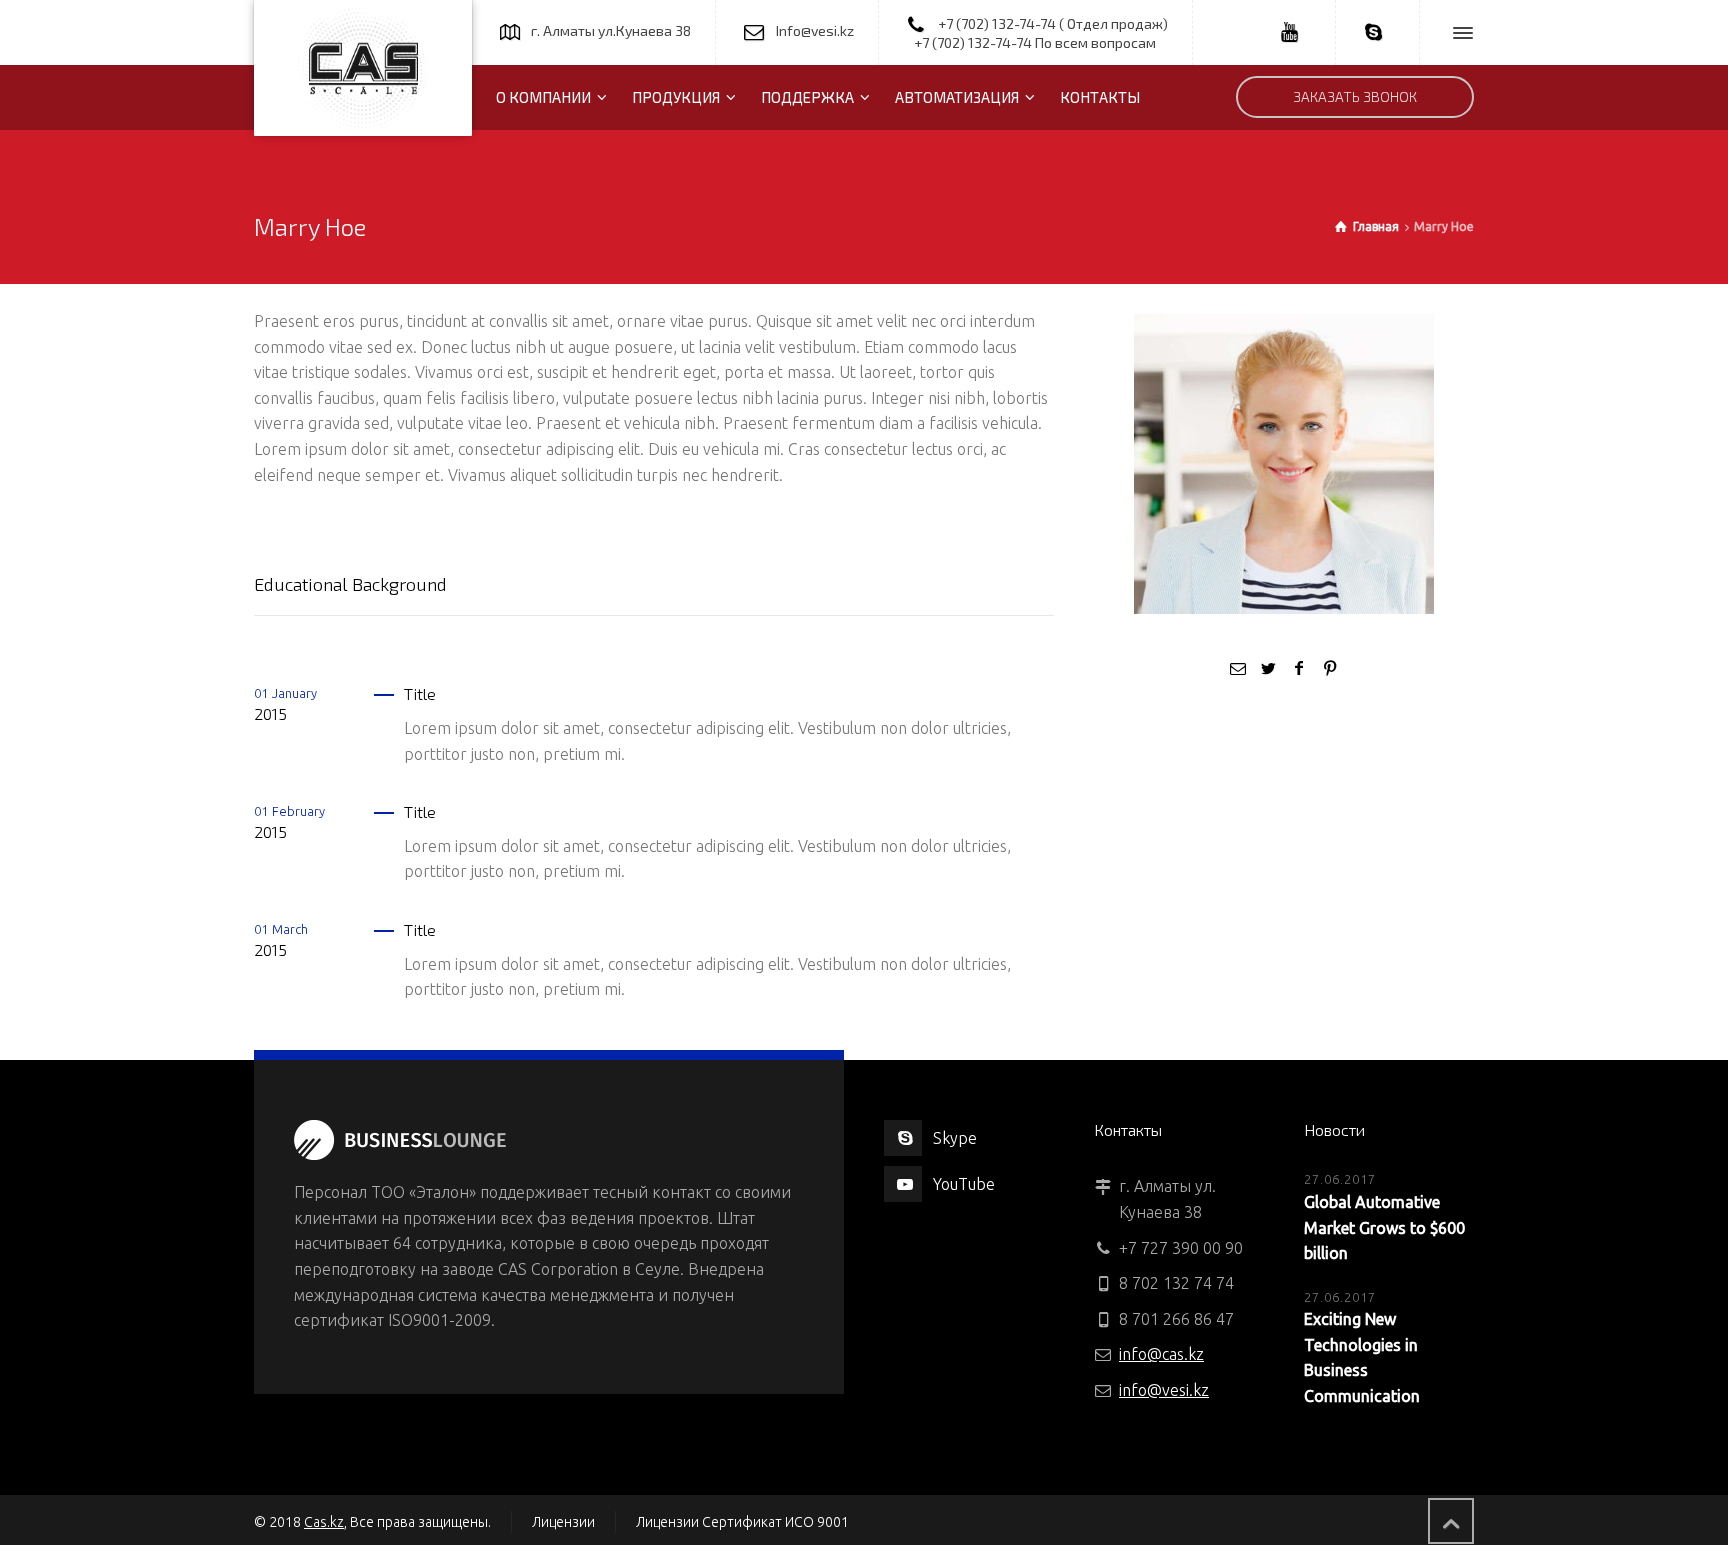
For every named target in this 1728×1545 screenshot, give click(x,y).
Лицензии (563, 1522)
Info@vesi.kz (815, 30)
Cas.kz (324, 1522)
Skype (955, 1138)
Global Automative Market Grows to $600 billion (1384, 1227)
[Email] (1238, 668)
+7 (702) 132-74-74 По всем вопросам (1035, 42)
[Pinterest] (1329, 668)
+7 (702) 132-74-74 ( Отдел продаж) (1053, 23)
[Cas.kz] (363, 68)
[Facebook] (1299, 668)
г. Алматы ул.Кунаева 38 (611, 30)
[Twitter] (1269, 668)
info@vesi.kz (1164, 1390)
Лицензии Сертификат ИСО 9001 (742, 1522)
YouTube (964, 1184)
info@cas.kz (1161, 1354)
